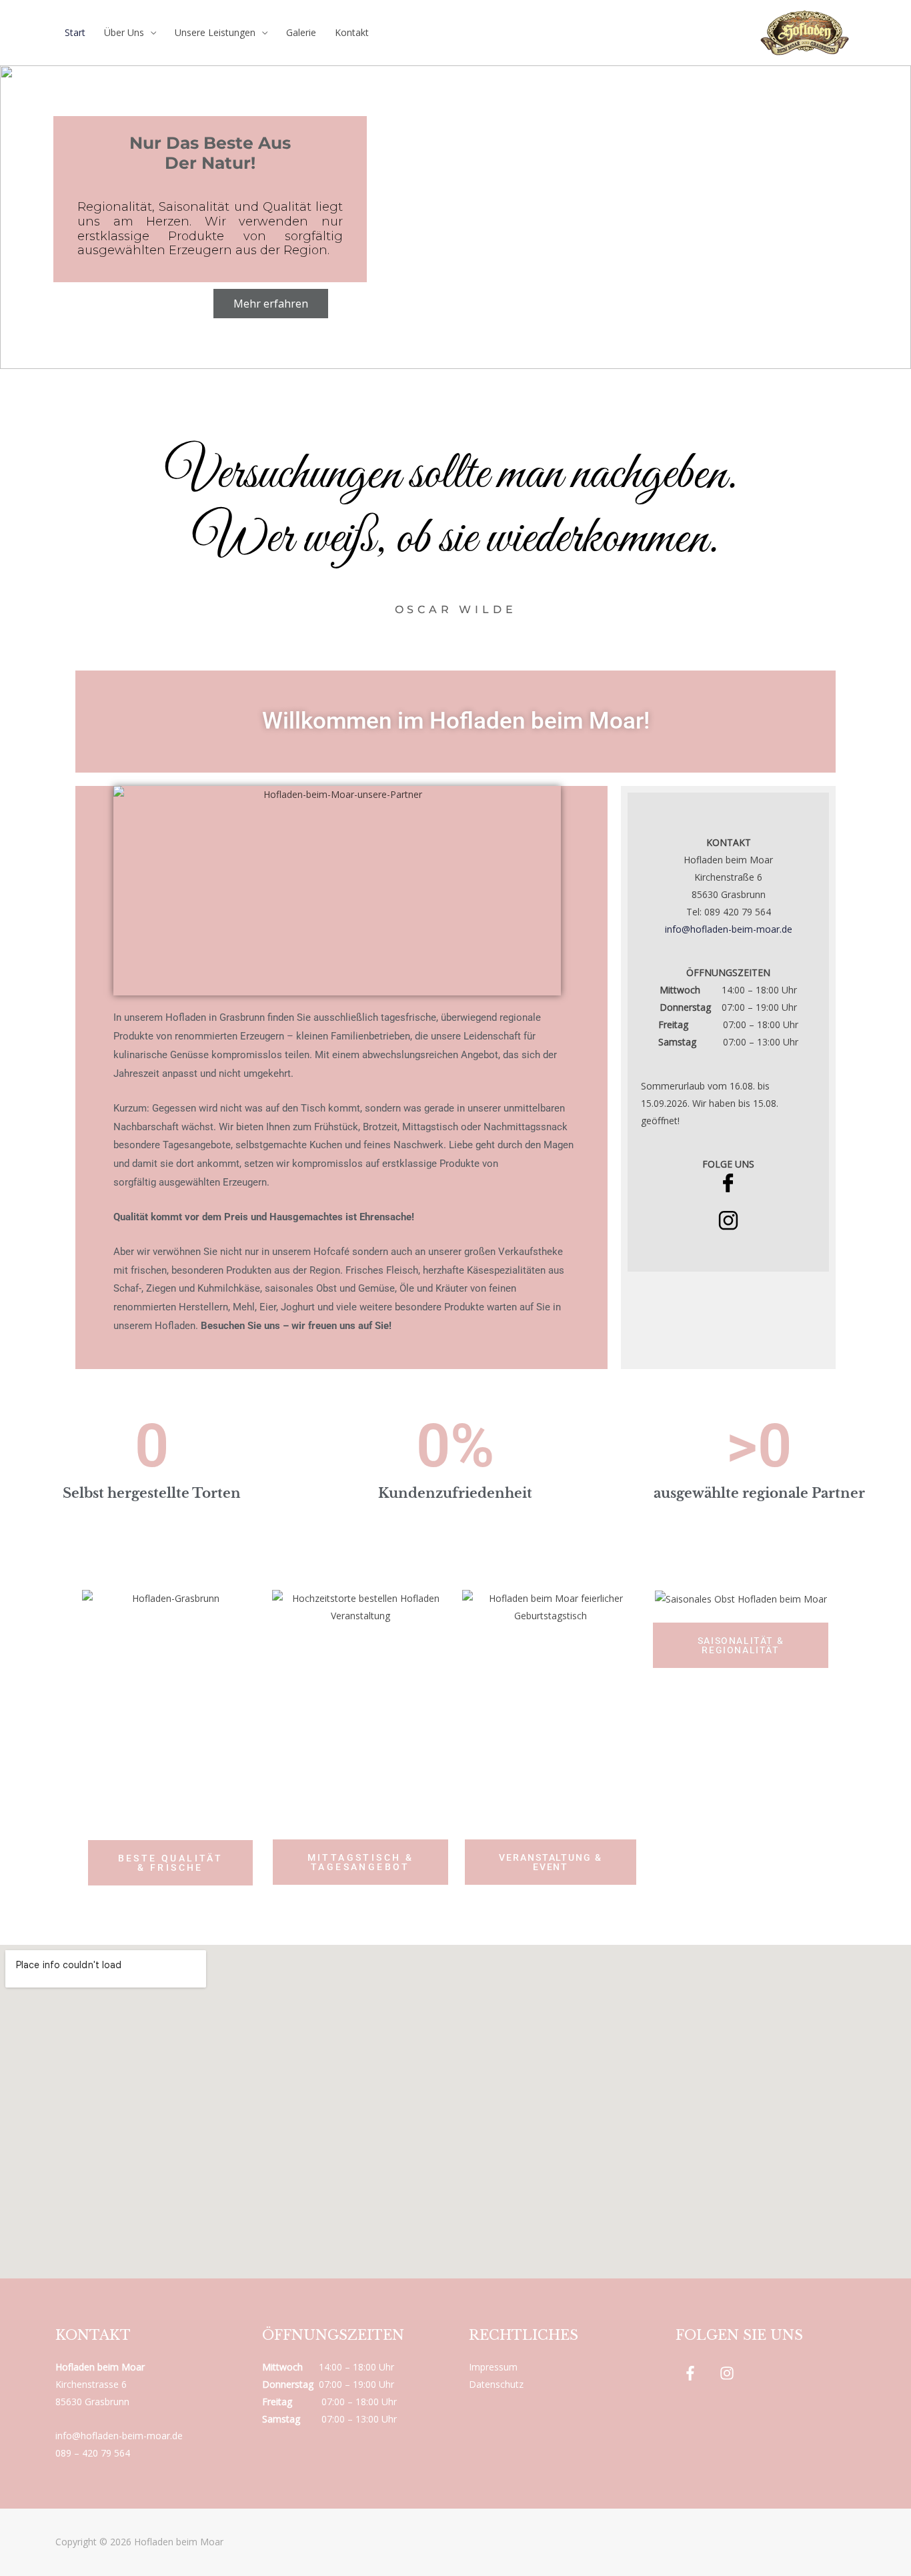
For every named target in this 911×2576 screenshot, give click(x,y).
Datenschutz (496, 2384)
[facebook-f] (693, 2373)
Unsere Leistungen (215, 32)
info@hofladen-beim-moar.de (729, 929)
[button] (21, 218)
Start (75, 32)
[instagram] (729, 2373)
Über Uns (124, 32)
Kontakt (352, 32)
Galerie (301, 32)
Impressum (493, 2367)
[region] (455, 217)
